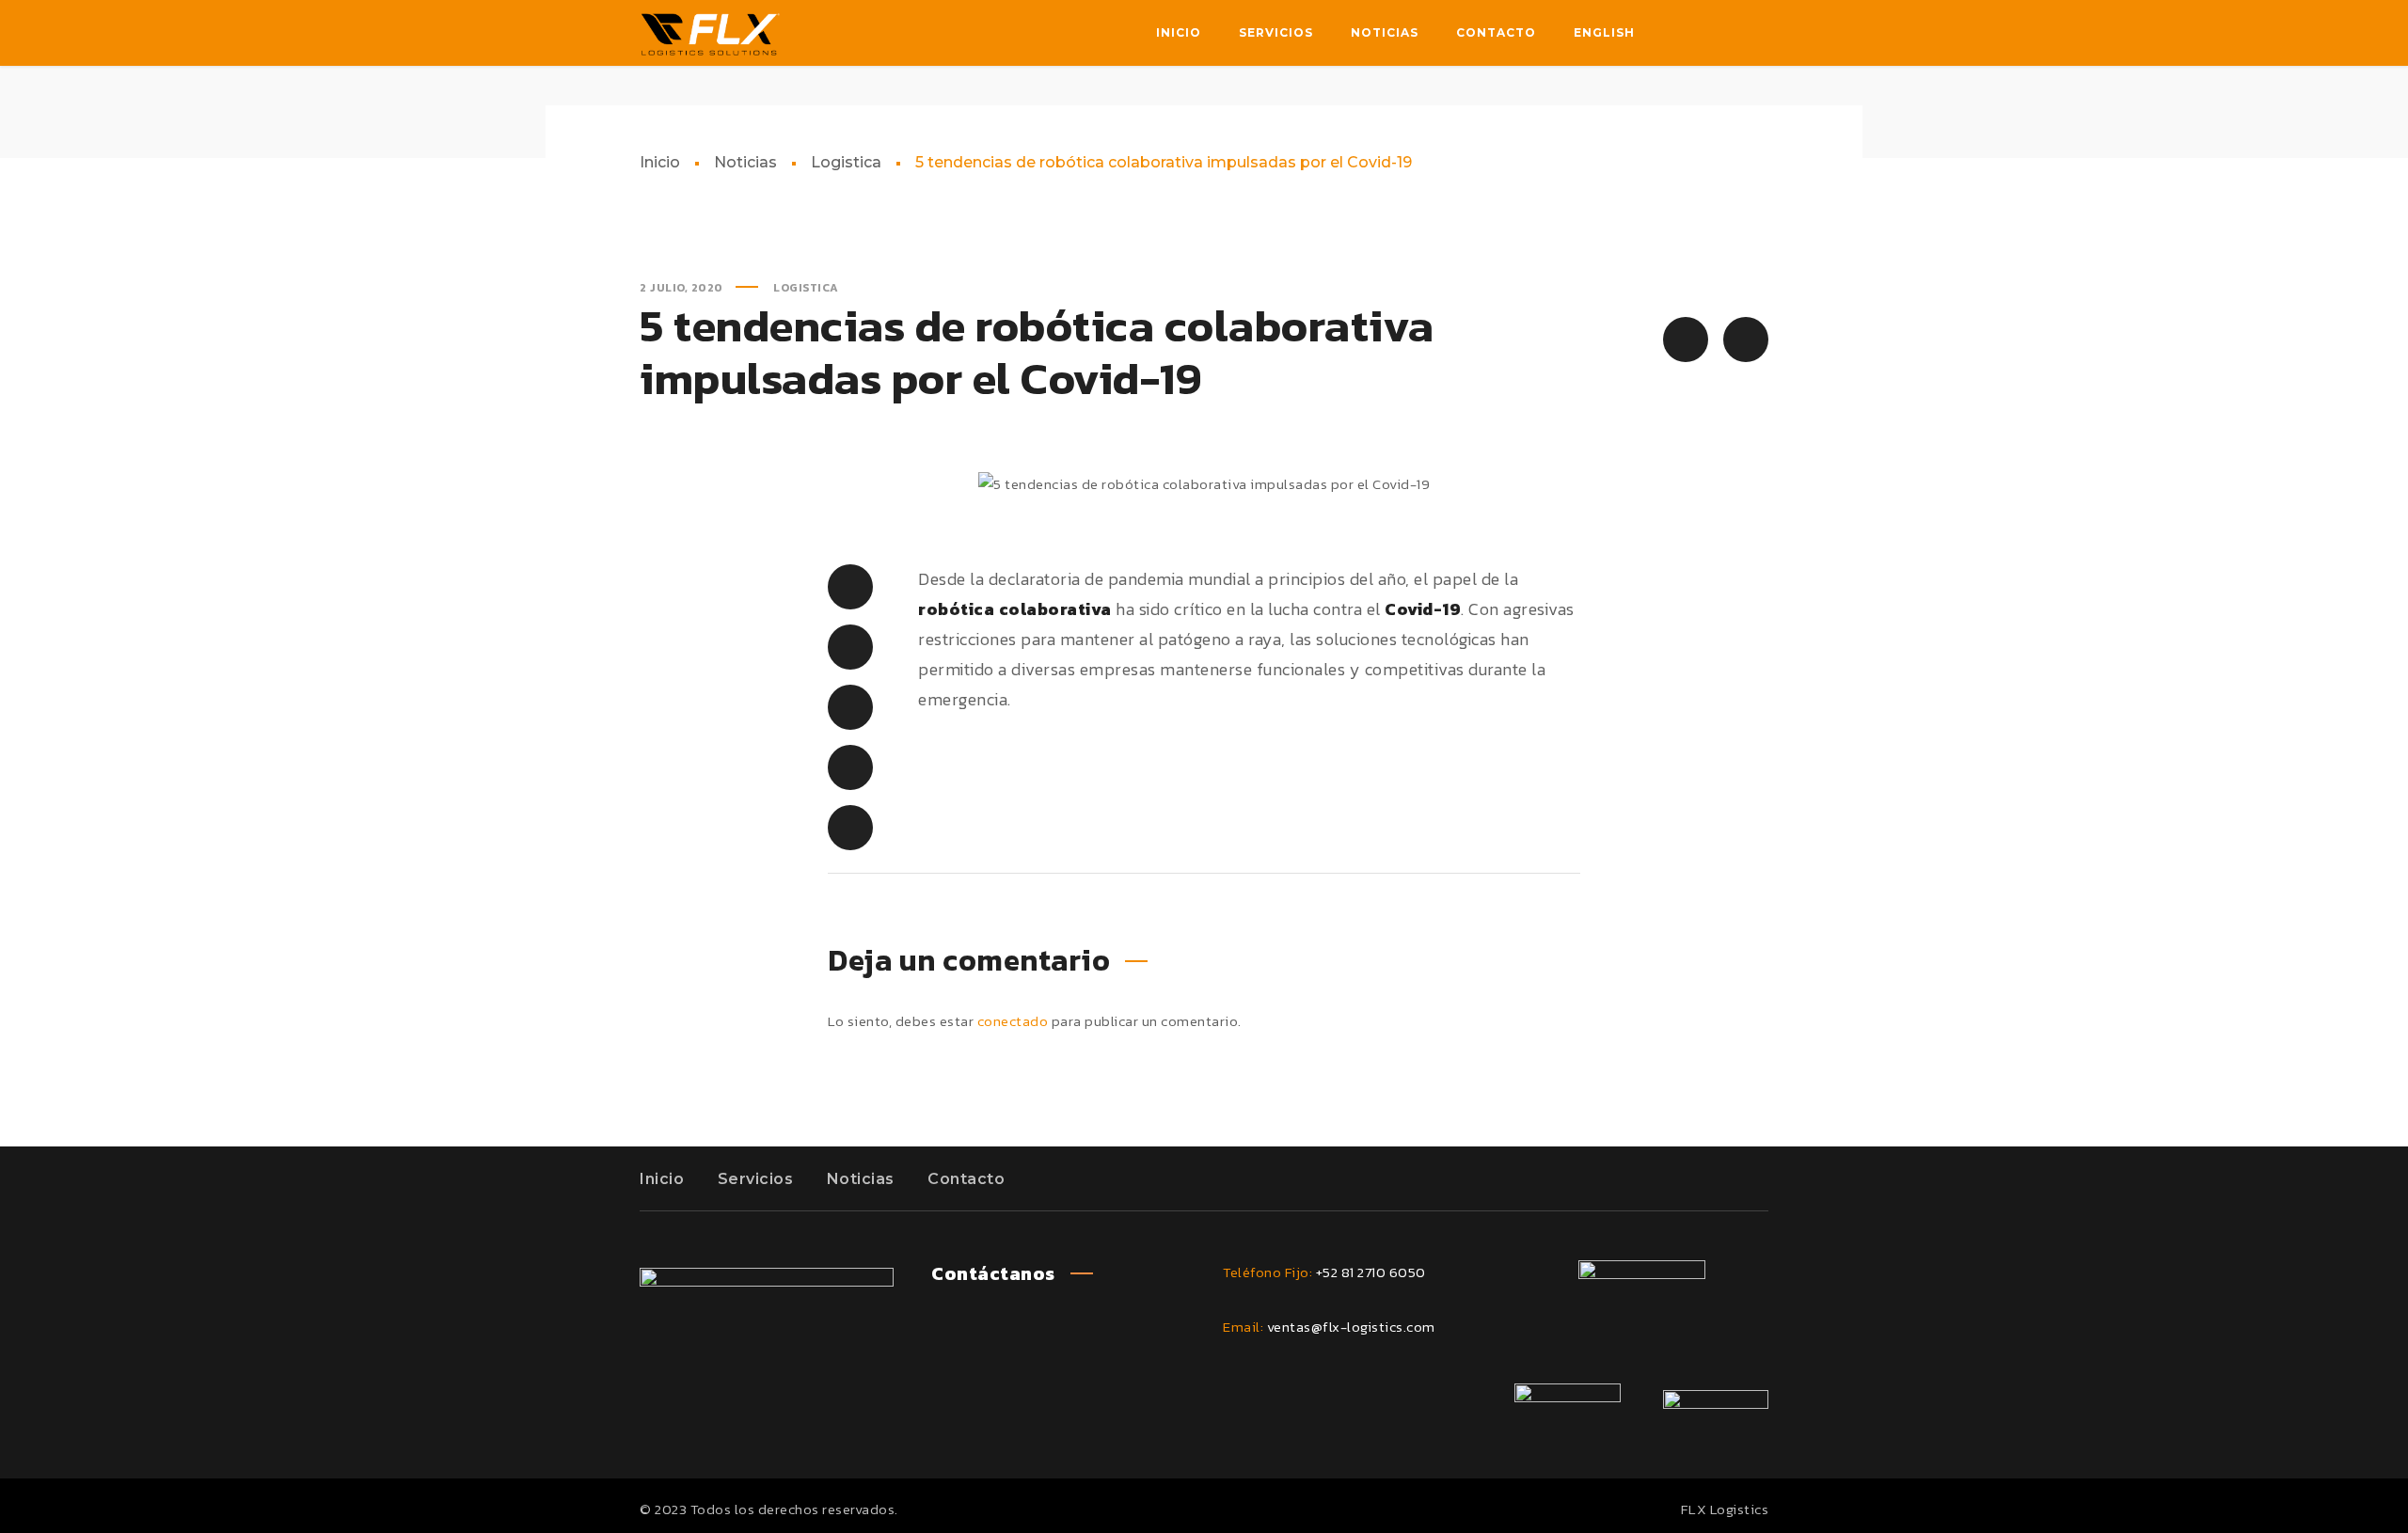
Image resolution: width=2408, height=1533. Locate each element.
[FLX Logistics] (710, 33)
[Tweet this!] (850, 647)
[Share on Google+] (850, 828)
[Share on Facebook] (850, 587)
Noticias (745, 162)
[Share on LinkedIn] (850, 767)
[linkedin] (1716, 33)
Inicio (660, 162)
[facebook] (1678, 33)
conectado (1013, 1021)
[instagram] (1753, 33)
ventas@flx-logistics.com (1351, 1327)
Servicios (756, 1179)
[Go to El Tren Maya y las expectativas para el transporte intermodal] (1686, 340)
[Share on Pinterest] (850, 707)
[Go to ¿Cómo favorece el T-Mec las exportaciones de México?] (1746, 340)
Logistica (846, 162)
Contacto (966, 1179)
